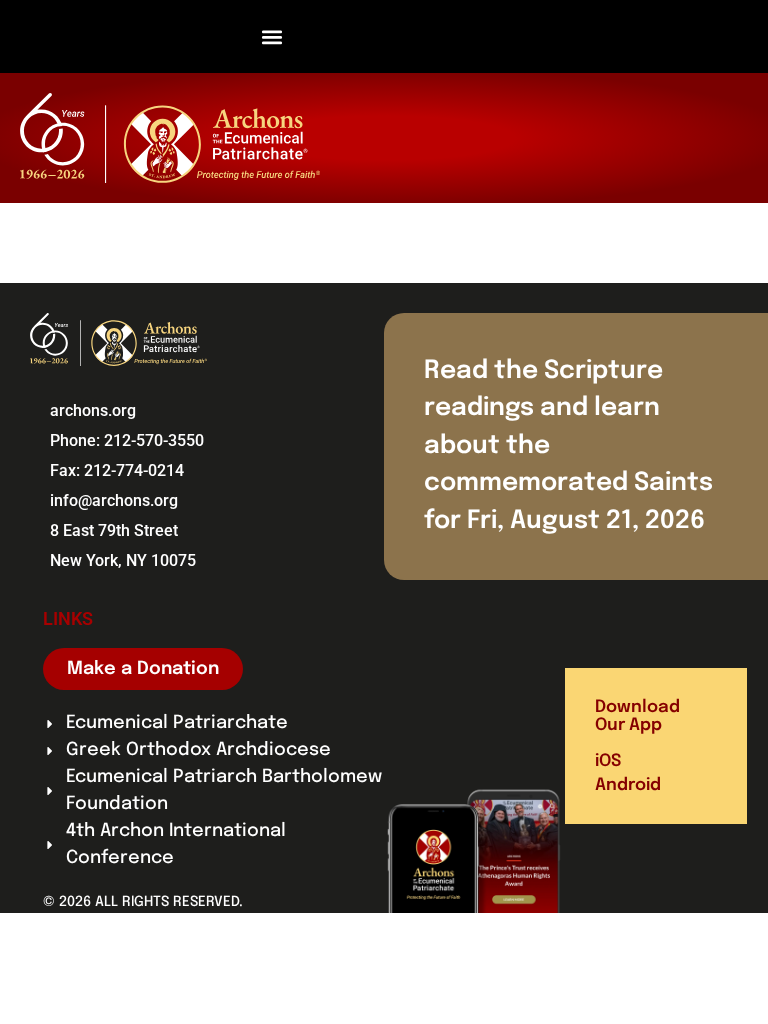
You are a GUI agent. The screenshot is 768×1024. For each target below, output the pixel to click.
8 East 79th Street (114, 530)
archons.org (93, 410)
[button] (271, 36)
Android (628, 785)
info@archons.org (114, 500)
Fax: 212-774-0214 (117, 470)
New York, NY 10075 (123, 560)
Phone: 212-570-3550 (127, 440)
